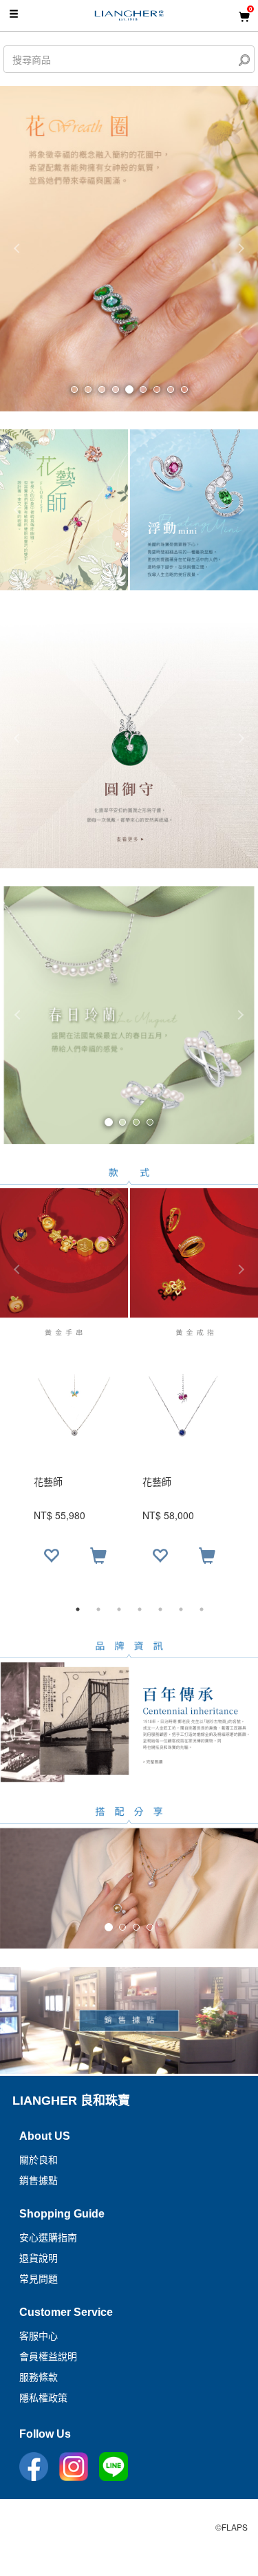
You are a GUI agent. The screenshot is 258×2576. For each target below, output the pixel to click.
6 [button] (181, 1609)
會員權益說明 (48, 2357)
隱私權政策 (43, 2398)
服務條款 (39, 2377)
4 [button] (140, 1609)
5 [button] (160, 1609)
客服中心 (39, 2336)
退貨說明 (39, 2258)
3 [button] (119, 1609)
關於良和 (39, 2160)
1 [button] (78, 1609)
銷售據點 (39, 2180)
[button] (19, 1015)
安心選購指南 (48, 2237)
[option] (129, 1475)
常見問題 (39, 2279)
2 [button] (98, 1609)
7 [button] (202, 1609)
